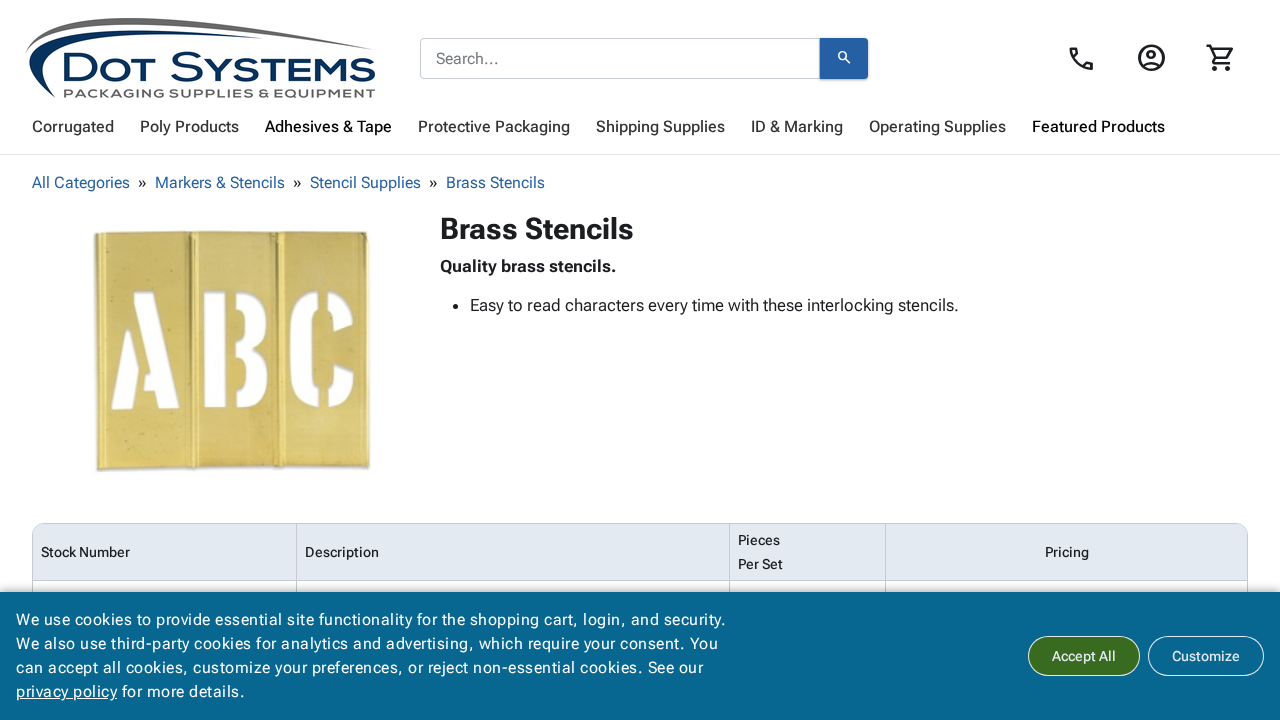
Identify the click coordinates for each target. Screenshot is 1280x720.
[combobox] (620, 59)
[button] (232, 351)
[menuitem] (73, 127)
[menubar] (640, 127)
